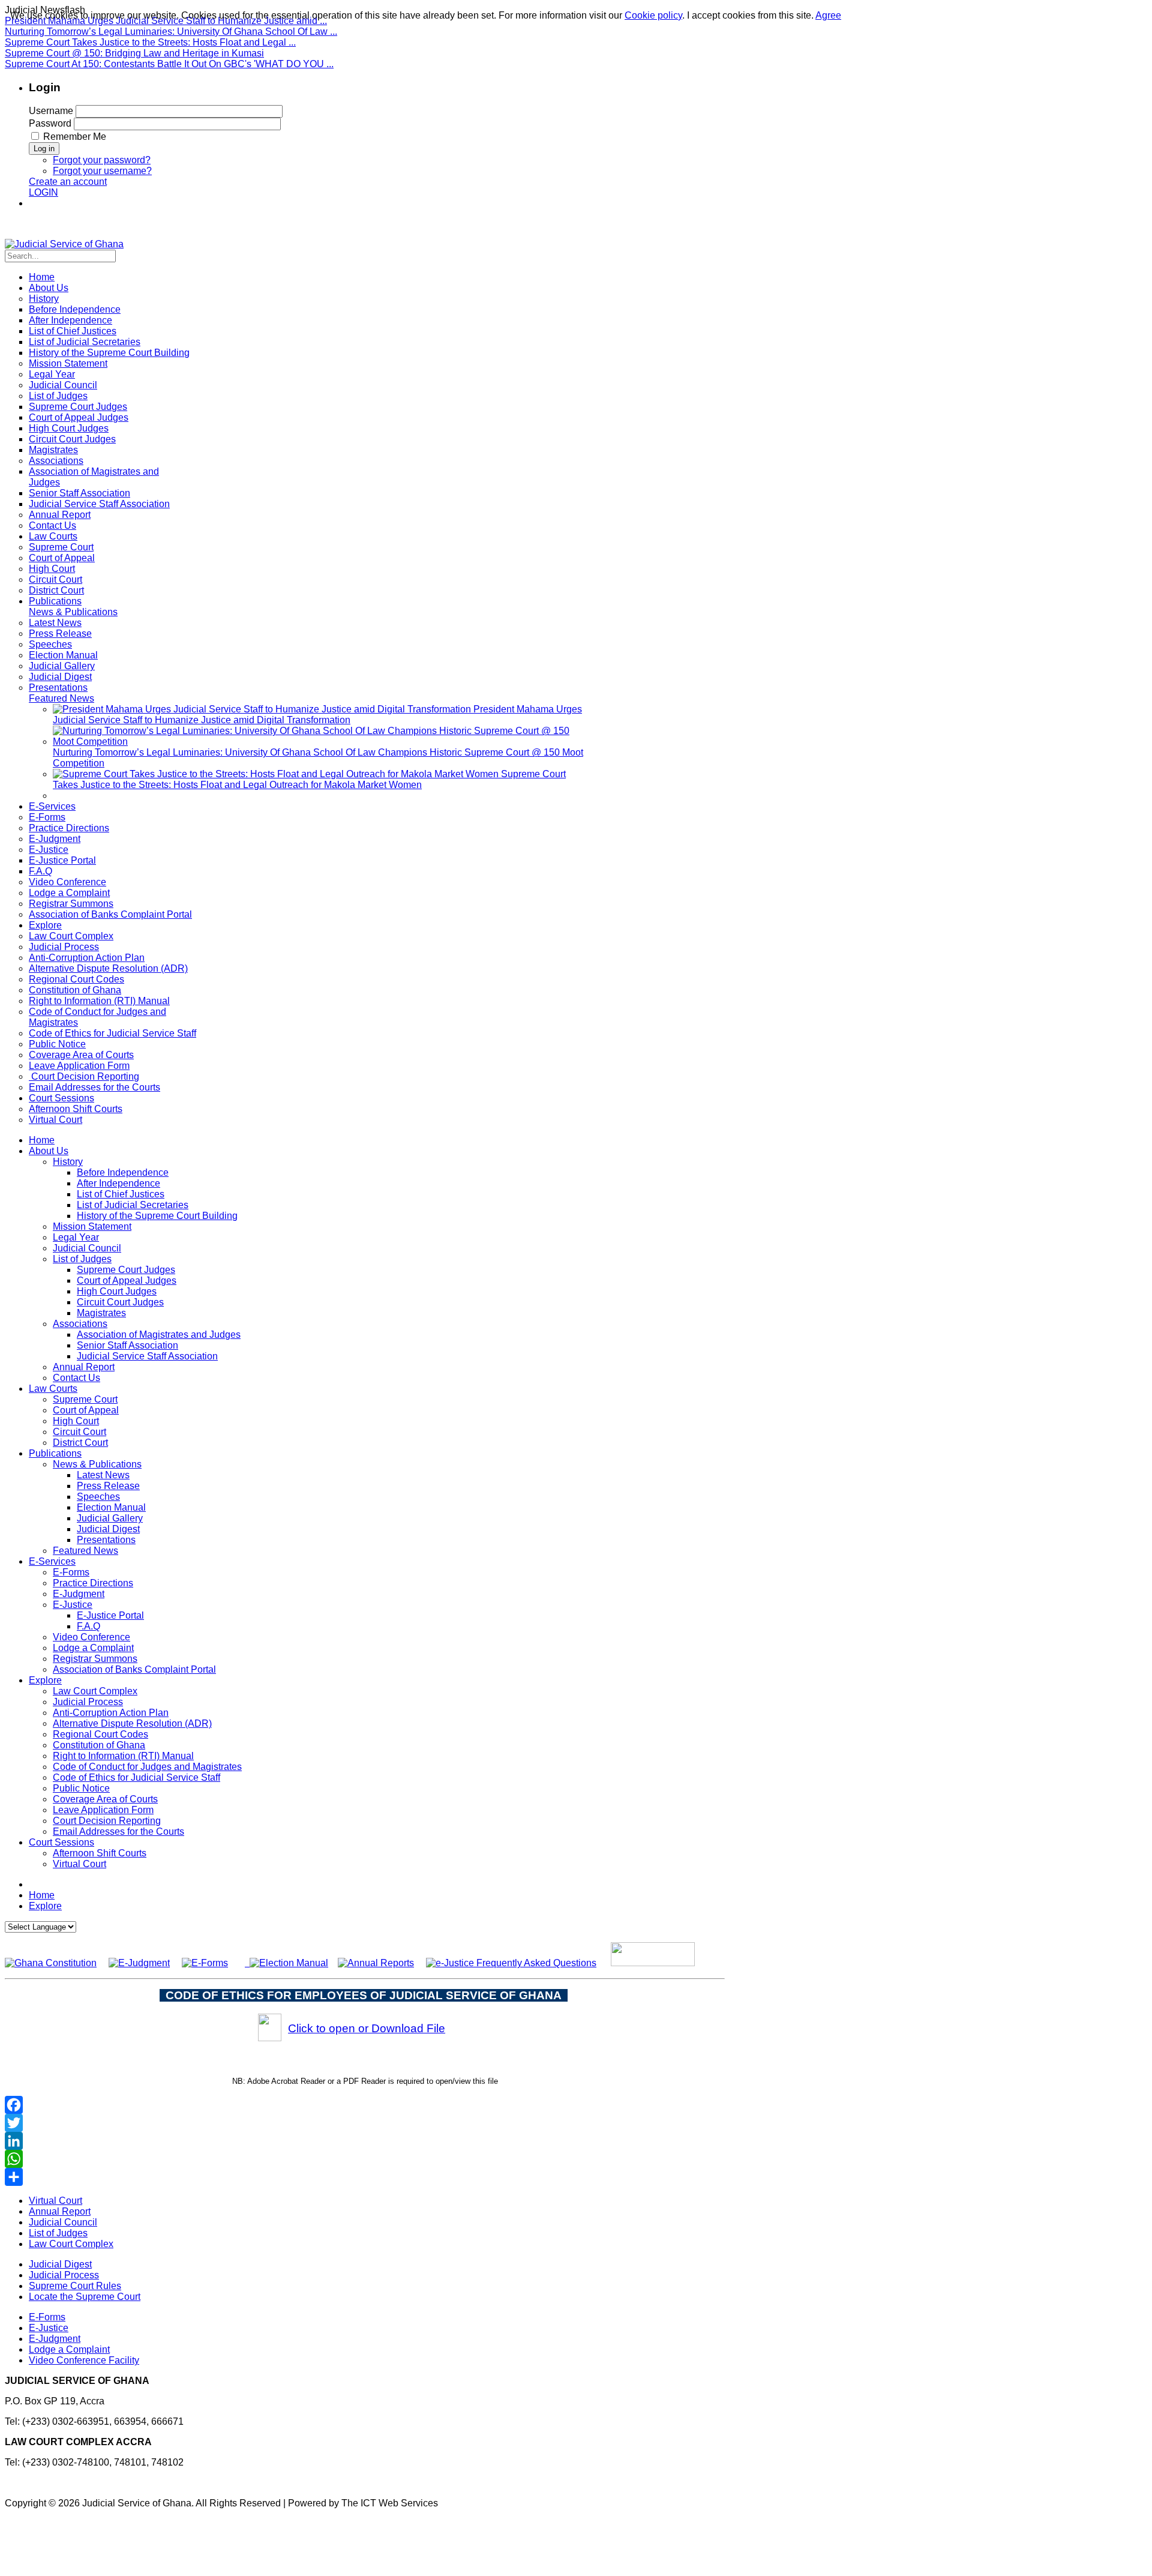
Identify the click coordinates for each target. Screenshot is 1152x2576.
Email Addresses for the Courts (118, 1831)
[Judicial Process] (247, 1963)
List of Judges (82, 1259)
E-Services (52, 1561)
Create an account (68, 182)
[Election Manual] (289, 1963)
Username (51, 111)
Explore (45, 1680)
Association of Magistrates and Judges (159, 1335)
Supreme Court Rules (75, 2286)
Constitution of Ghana (99, 1745)
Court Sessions (61, 1842)
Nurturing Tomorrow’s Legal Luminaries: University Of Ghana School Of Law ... (171, 32)
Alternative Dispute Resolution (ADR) (132, 1723)
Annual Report (84, 1367)
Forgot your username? (102, 171)
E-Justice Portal (110, 1615)
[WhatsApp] (365, 2159)
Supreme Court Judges (126, 1270)
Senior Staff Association (127, 1345)
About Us (49, 1151)
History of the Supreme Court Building (157, 1216)
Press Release (108, 1486)
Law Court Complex (95, 1691)
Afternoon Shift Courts (100, 1853)
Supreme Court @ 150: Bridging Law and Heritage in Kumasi (134, 53)
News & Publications (97, 1464)
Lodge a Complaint (93, 1648)
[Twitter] (365, 2123)
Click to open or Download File (367, 2028)
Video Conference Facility (84, 2360)
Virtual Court (79, 1864)
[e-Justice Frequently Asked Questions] (511, 1963)
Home (42, 1140)
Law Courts (53, 1389)
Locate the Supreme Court (85, 2297)
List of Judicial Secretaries (133, 1205)
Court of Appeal (86, 1410)
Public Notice (81, 1788)
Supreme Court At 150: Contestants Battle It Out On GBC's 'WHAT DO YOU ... (169, 64)
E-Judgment (79, 1594)
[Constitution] (51, 1963)
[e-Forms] (205, 1963)
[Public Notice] (653, 1963)
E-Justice (73, 1605)
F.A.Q (88, 1626)
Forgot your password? (102, 160)
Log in (44, 149)
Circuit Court (79, 1432)
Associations (80, 1324)
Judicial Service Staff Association (147, 1356)
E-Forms (71, 1572)
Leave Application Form (103, 1810)
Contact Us (76, 1378)
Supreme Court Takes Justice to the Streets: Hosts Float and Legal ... (150, 42)
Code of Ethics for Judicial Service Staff (136, 1777)
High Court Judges (117, 1291)
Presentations (106, 1540)
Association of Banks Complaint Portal (134, 1669)
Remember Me (75, 137)
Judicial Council (87, 1248)
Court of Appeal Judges (127, 1280)
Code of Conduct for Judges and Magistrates (147, 1767)
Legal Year (76, 1237)
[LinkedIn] (365, 2141)
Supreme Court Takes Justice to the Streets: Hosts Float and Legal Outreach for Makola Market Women (309, 779)
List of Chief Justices (121, 1194)
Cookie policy (653, 15)
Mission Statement (92, 1226)
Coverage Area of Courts (105, 1799)
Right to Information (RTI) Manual (123, 1756)
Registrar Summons (95, 1659)
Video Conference (91, 1637)
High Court (76, 1421)
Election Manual (111, 1507)
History (68, 1162)
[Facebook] (365, 2105)
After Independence (118, 1183)
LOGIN (43, 192)
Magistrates (101, 1313)
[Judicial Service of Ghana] (64, 244)
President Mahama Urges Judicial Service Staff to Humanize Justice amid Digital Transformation (317, 715)
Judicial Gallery (110, 1518)
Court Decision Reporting (107, 1821)
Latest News (103, 1475)
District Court (80, 1443)
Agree (828, 15)
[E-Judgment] (139, 1963)
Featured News (85, 1551)
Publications (55, 1453)
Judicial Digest (108, 1529)
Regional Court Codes (100, 1734)
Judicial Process (88, 1702)
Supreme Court (85, 1399)
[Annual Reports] (376, 1963)
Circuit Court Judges (120, 1302)
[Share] (365, 2177)
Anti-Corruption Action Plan (111, 1713)
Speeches (98, 1497)
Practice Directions (93, 1583)
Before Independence (123, 1172)
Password (50, 123)
